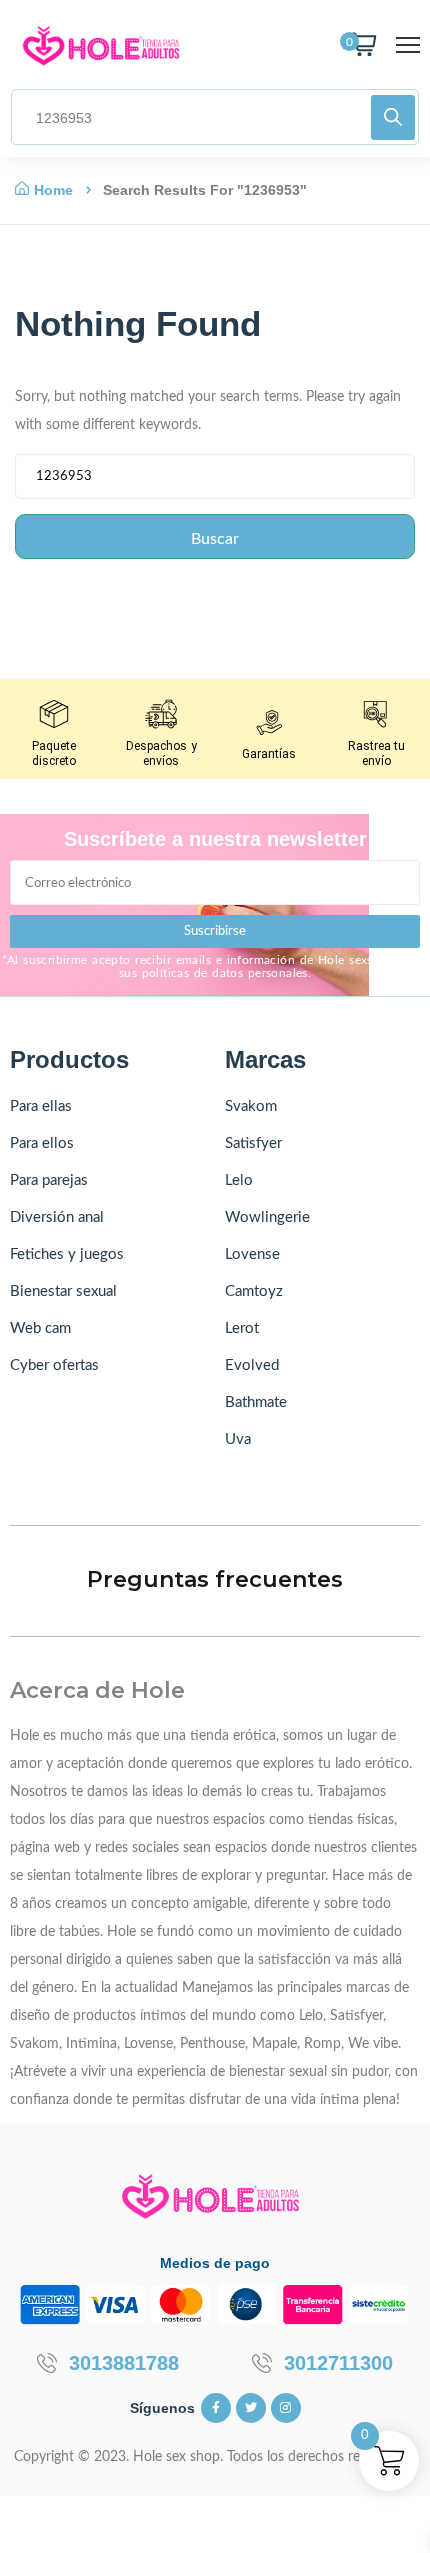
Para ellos (42, 1143)
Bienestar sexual (63, 1291)
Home (53, 190)
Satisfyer (253, 1143)
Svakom (251, 1106)
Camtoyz (254, 1291)
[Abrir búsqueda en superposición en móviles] (215, 117)
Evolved (252, 1365)
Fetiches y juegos (67, 1254)
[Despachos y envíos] (161, 714)
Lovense (252, 1254)
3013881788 (124, 2363)
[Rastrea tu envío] (376, 714)
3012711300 (338, 2363)
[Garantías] (269, 722)
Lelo (239, 1180)
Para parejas (49, 1180)
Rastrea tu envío (376, 753)
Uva (238, 1439)
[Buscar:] (215, 481)
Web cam (40, 1328)
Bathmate (256, 1402)
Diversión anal (57, 1217)
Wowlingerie (267, 1217)
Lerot (242, 1328)
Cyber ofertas (54, 1365)
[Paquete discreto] (54, 714)
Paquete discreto (54, 753)
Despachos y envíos (161, 753)
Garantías (269, 754)
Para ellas (41, 1106)
